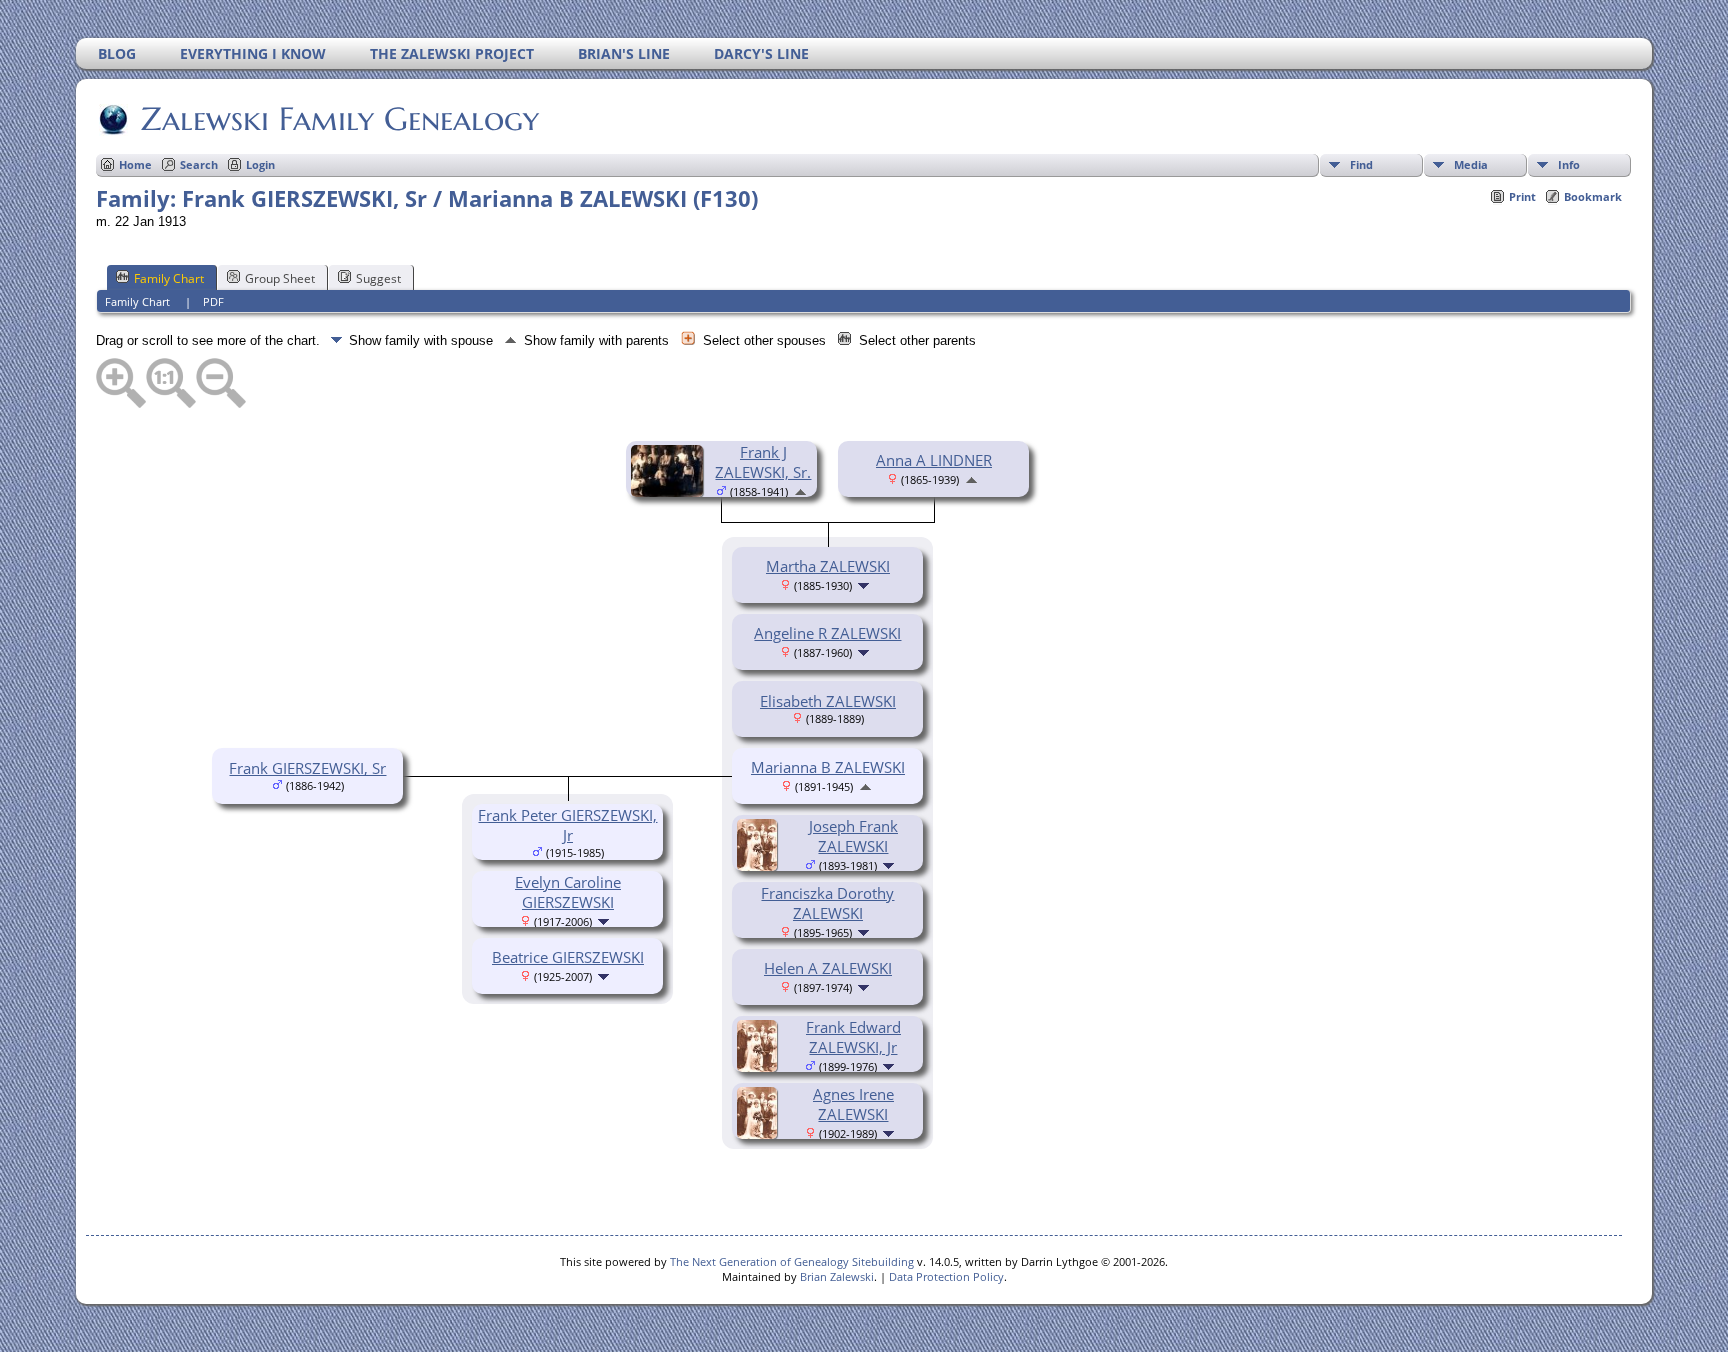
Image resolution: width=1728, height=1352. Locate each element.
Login (260, 164)
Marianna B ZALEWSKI (828, 767)
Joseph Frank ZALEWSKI (853, 836)
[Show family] (865, 584)
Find (1361, 164)
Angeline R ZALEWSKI (827, 633)
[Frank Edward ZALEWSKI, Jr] (760, 1066)
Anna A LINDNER (934, 460)
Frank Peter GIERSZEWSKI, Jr (567, 825)
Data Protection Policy (946, 1276)
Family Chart (169, 278)
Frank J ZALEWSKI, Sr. (763, 462)
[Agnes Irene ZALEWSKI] (760, 1133)
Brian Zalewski (837, 1276)
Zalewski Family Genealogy (340, 119)
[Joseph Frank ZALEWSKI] (760, 865)
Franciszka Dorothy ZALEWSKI (827, 903)
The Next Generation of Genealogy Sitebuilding (792, 1261)
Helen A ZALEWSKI (828, 968)
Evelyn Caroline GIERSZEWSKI (568, 892)
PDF (213, 301)
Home (135, 164)
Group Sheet (280, 278)
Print (1522, 196)
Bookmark (1593, 196)
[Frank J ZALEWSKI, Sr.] (670, 491)
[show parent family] (800, 490)
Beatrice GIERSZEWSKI (568, 957)
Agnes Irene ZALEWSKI (853, 1104)
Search (199, 164)
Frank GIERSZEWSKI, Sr (307, 768)
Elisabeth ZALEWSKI (828, 701)
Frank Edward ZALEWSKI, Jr (853, 1037)
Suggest (378, 278)
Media (1471, 164)
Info (1569, 164)
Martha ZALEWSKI (828, 566)
